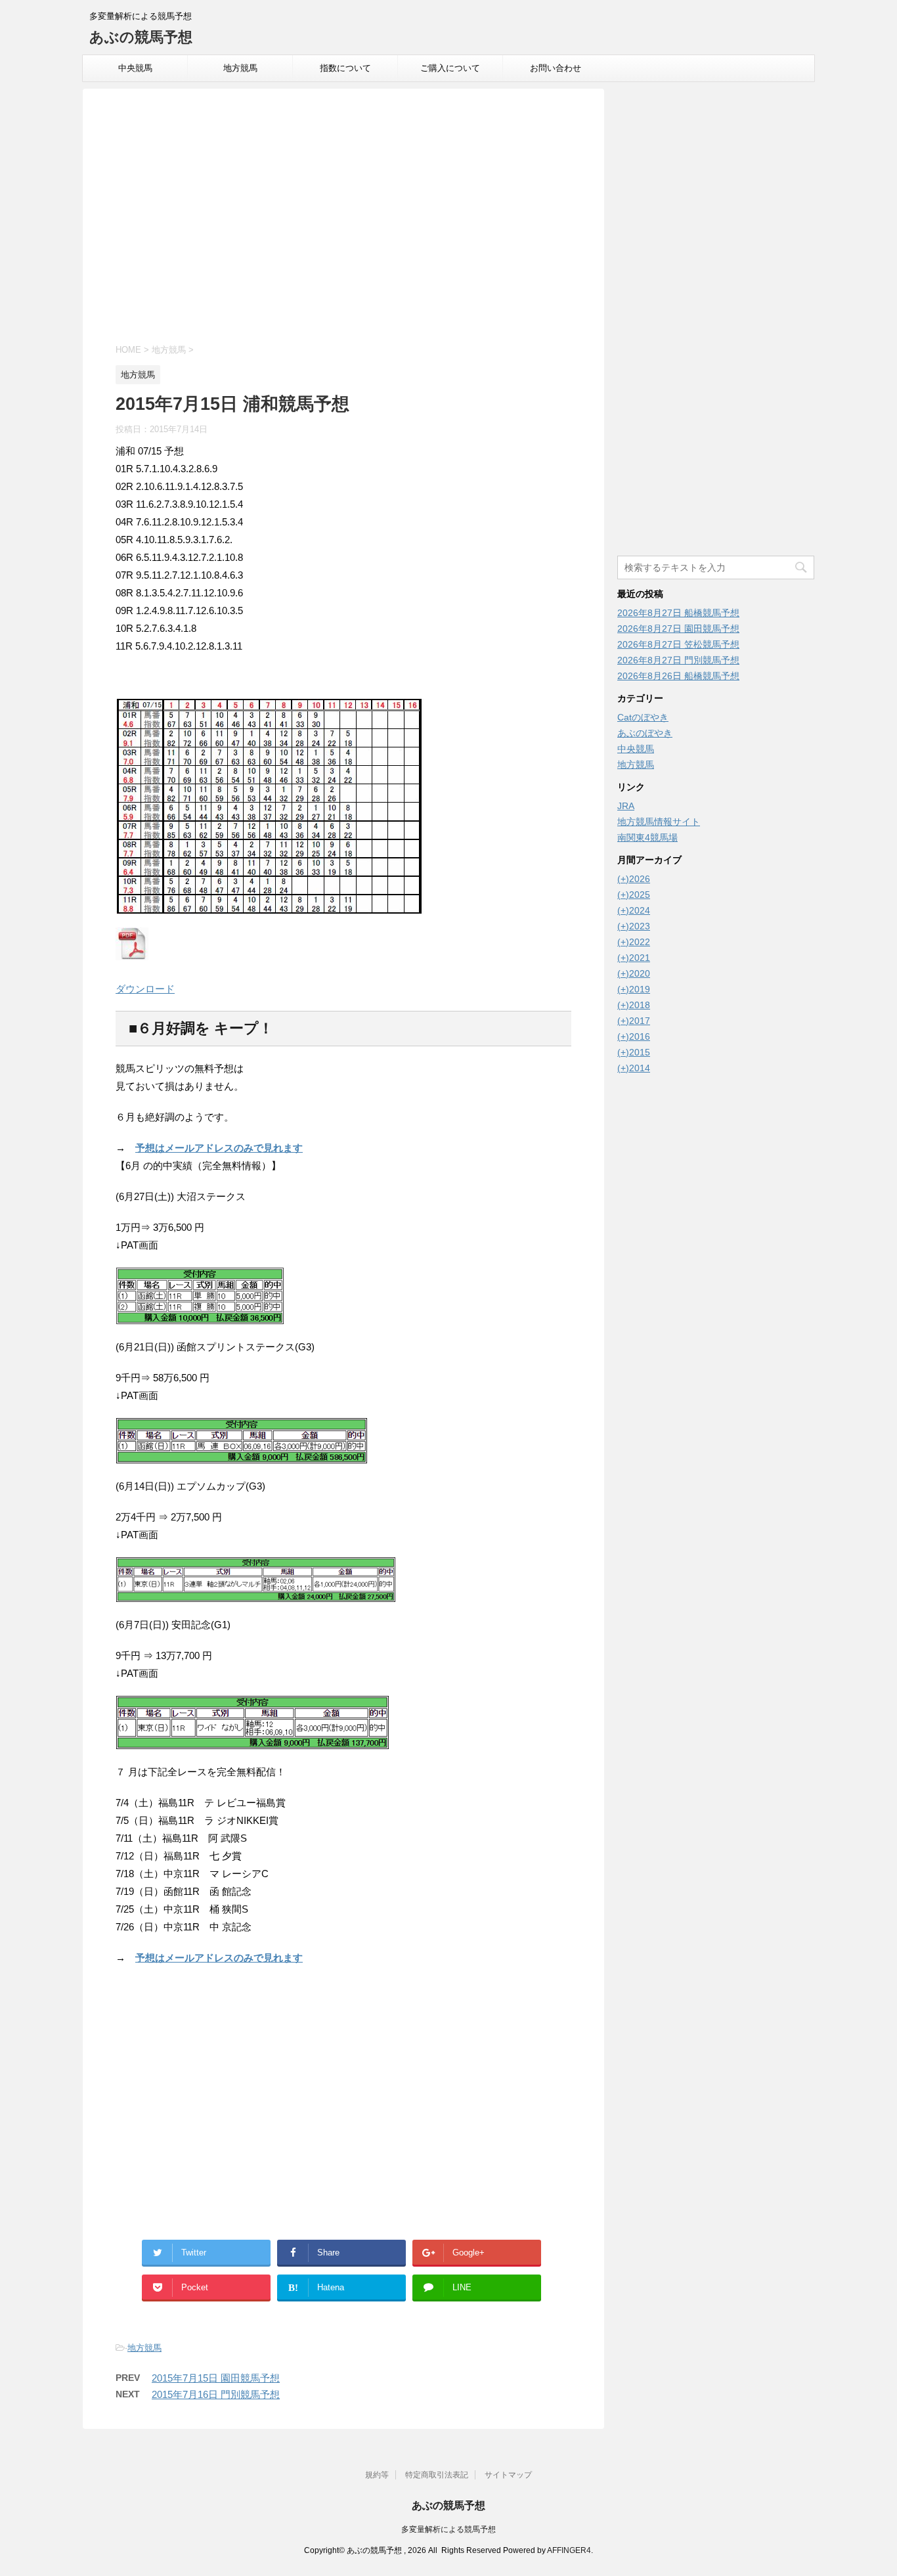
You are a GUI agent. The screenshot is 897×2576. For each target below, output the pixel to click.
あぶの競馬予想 (141, 37)
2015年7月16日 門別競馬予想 (216, 2394)
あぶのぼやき (645, 733)
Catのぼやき (643, 717)
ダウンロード (145, 989)
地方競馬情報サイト (659, 822)
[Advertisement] (343, 218)
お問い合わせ (556, 68)
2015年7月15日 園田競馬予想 (216, 2378)
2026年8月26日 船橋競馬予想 (678, 676)
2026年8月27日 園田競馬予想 (678, 629)
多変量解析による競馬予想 (448, 2529)
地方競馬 (240, 68)
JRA (626, 806)
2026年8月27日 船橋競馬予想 (678, 613)
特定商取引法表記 (437, 2475)
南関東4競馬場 (647, 837)
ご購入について (450, 68)
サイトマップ (508, 2475)
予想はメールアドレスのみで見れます (219, 1148)
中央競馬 (135, 68)
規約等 (377, 2475)
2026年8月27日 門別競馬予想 (678, 660)
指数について (345, 68)
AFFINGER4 (569, 2550)
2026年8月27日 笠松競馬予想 (678, 644)
